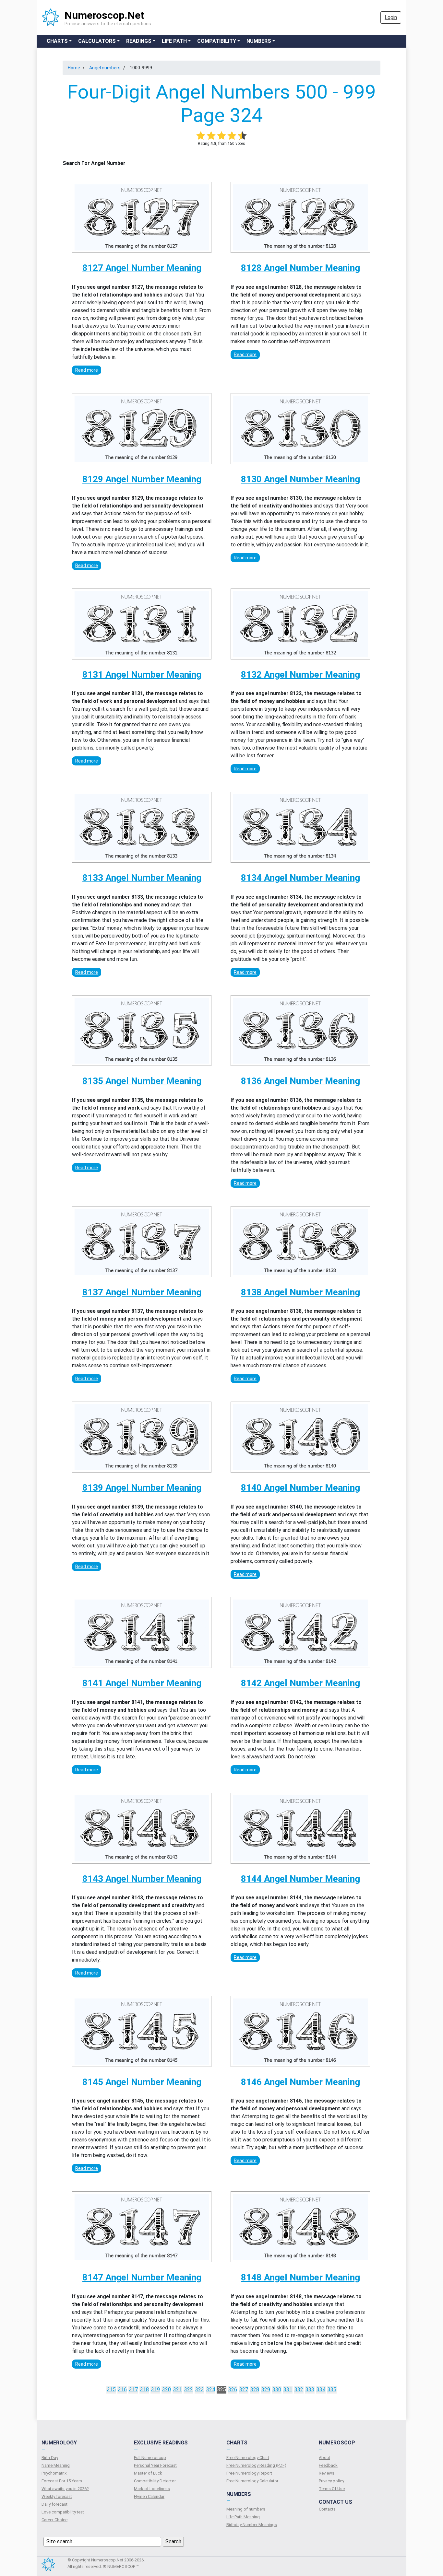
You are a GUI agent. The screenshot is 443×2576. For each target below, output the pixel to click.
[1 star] (201, 135)
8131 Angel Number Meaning (142, 675)
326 (233, 2390)
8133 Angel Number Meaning (142, 878)
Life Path (174, 41)
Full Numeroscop (150, 2458)
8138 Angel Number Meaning (300, 1292)
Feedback (328, 2465)
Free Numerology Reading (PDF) (256, 2465)
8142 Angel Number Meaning (300, 1683)
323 (200, 2390)
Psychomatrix (54, 2473)
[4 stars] (232, 135)
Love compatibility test (63, 2512)
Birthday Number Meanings (252, 2525)
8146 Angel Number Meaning (300, 2082)
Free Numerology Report (249, 2473)
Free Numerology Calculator (252, 2481)
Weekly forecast (57, 2496)
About (324, 2458)
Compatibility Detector (155, 2481)
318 (144, 2390)
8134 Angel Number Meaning (300, 878)
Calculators (97, 41)
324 (211, 2390)
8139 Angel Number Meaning (142, 1488)
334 (321, 2390)
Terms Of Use (332, 2489)
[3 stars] (221, 135)
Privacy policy (331, 2481)
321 (178, 2390)
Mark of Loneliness (152, 2489)
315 (111, 2390)
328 (255, 2390)
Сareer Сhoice (54, 2520)
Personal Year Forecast (155, 2465)
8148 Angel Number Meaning (300, 2277)
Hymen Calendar (149, 2496)
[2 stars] (211, 135)
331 (288, 2390)
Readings (139, 41)
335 (332, 2390)
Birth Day (50, 2458)
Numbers (259, 41)
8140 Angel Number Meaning (300, 1488)
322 (189, 2390)
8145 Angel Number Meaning (142, 2082)
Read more (87, 370)
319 (156, 2390)
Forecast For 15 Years (62, 2481)
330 (277, 2390)
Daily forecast (54, 2504)
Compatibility (217, 41)
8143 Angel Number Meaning (142, 1879)
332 (299, 2390)
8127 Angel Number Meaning (142, 268)
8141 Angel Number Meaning (142, 1683)
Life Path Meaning (243, 2517)
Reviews (327, 2473)
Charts (57, 41)
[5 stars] (242, 135)
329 (266, 2390)
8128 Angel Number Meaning (300, 268)
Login (391, 17)
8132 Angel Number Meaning (300, 675)
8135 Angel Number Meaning (142, 1081)
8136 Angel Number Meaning (300, 1081)
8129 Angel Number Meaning (142, 479)
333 (310, 2390)
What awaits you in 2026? (65, 2489)
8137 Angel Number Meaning (142, 1292)
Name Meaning (56, 2465)
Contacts (327, 2509)
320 (167, 2390)
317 (133, 2390)
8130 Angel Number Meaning (300, 479)
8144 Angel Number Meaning (300, 1879)
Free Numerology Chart (248, 2458)
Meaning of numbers (246, 2509)
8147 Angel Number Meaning (142, 2277)
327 (244, 2390)
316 (122, 2390)
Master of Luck (148, 2473)
